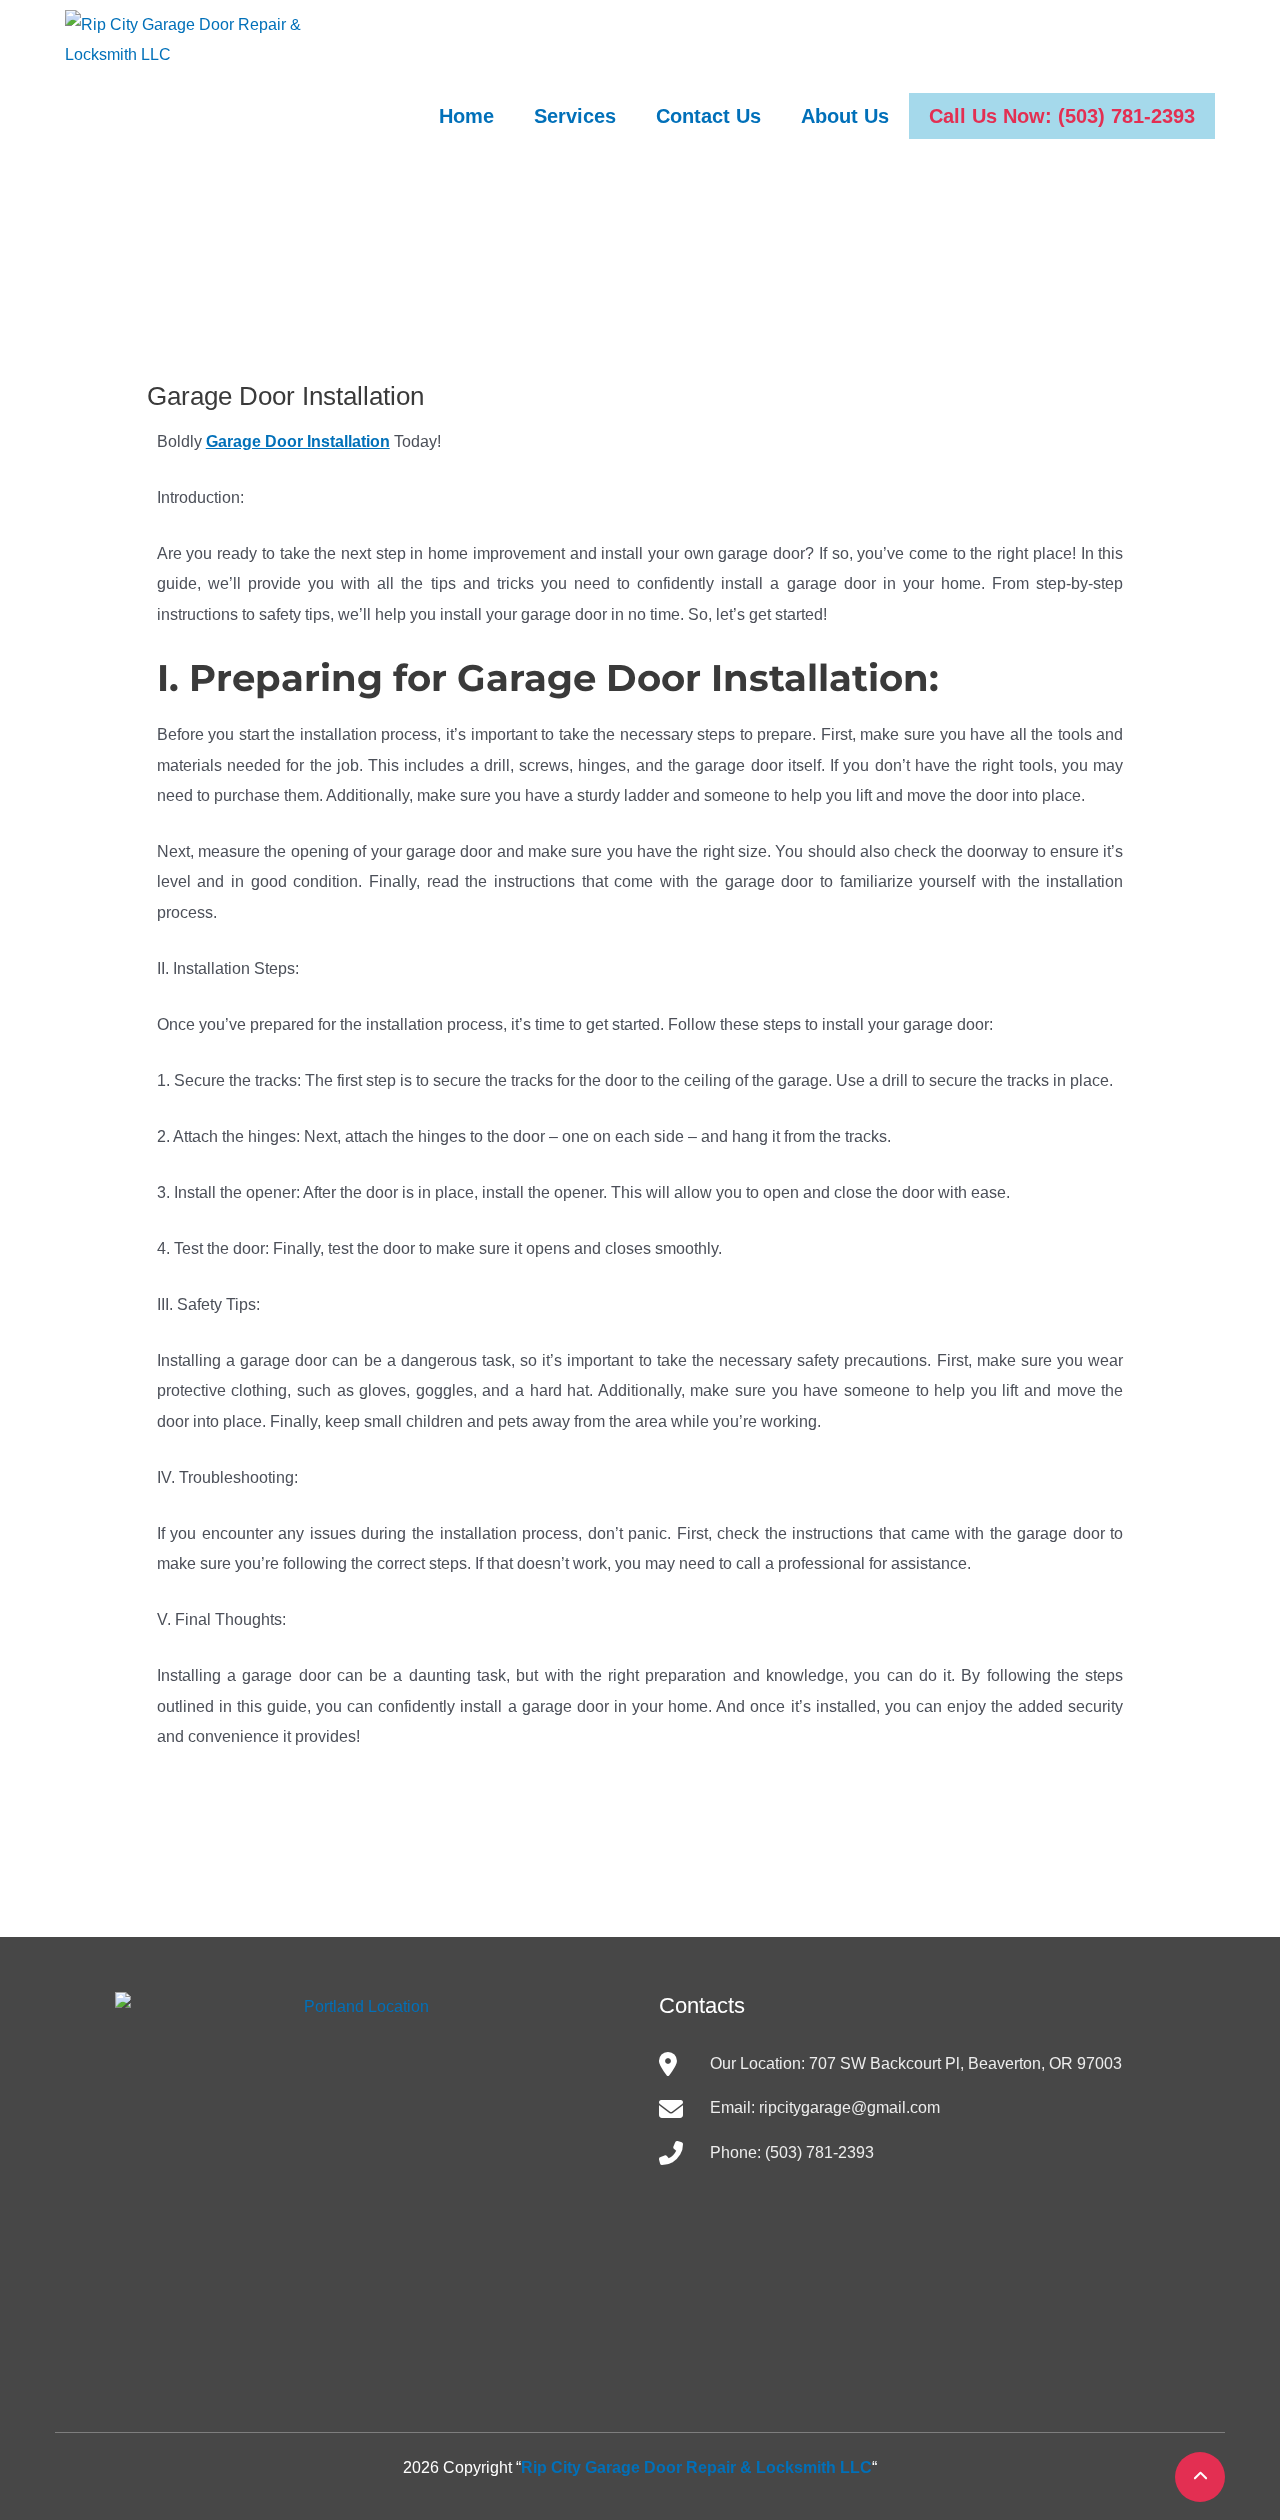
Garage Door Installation (298, 441)
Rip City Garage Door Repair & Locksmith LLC (696, 2467)
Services (575, 116)
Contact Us (708, 116)
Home (466, 116)
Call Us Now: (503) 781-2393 (1062, 116)
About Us (845, 116)
